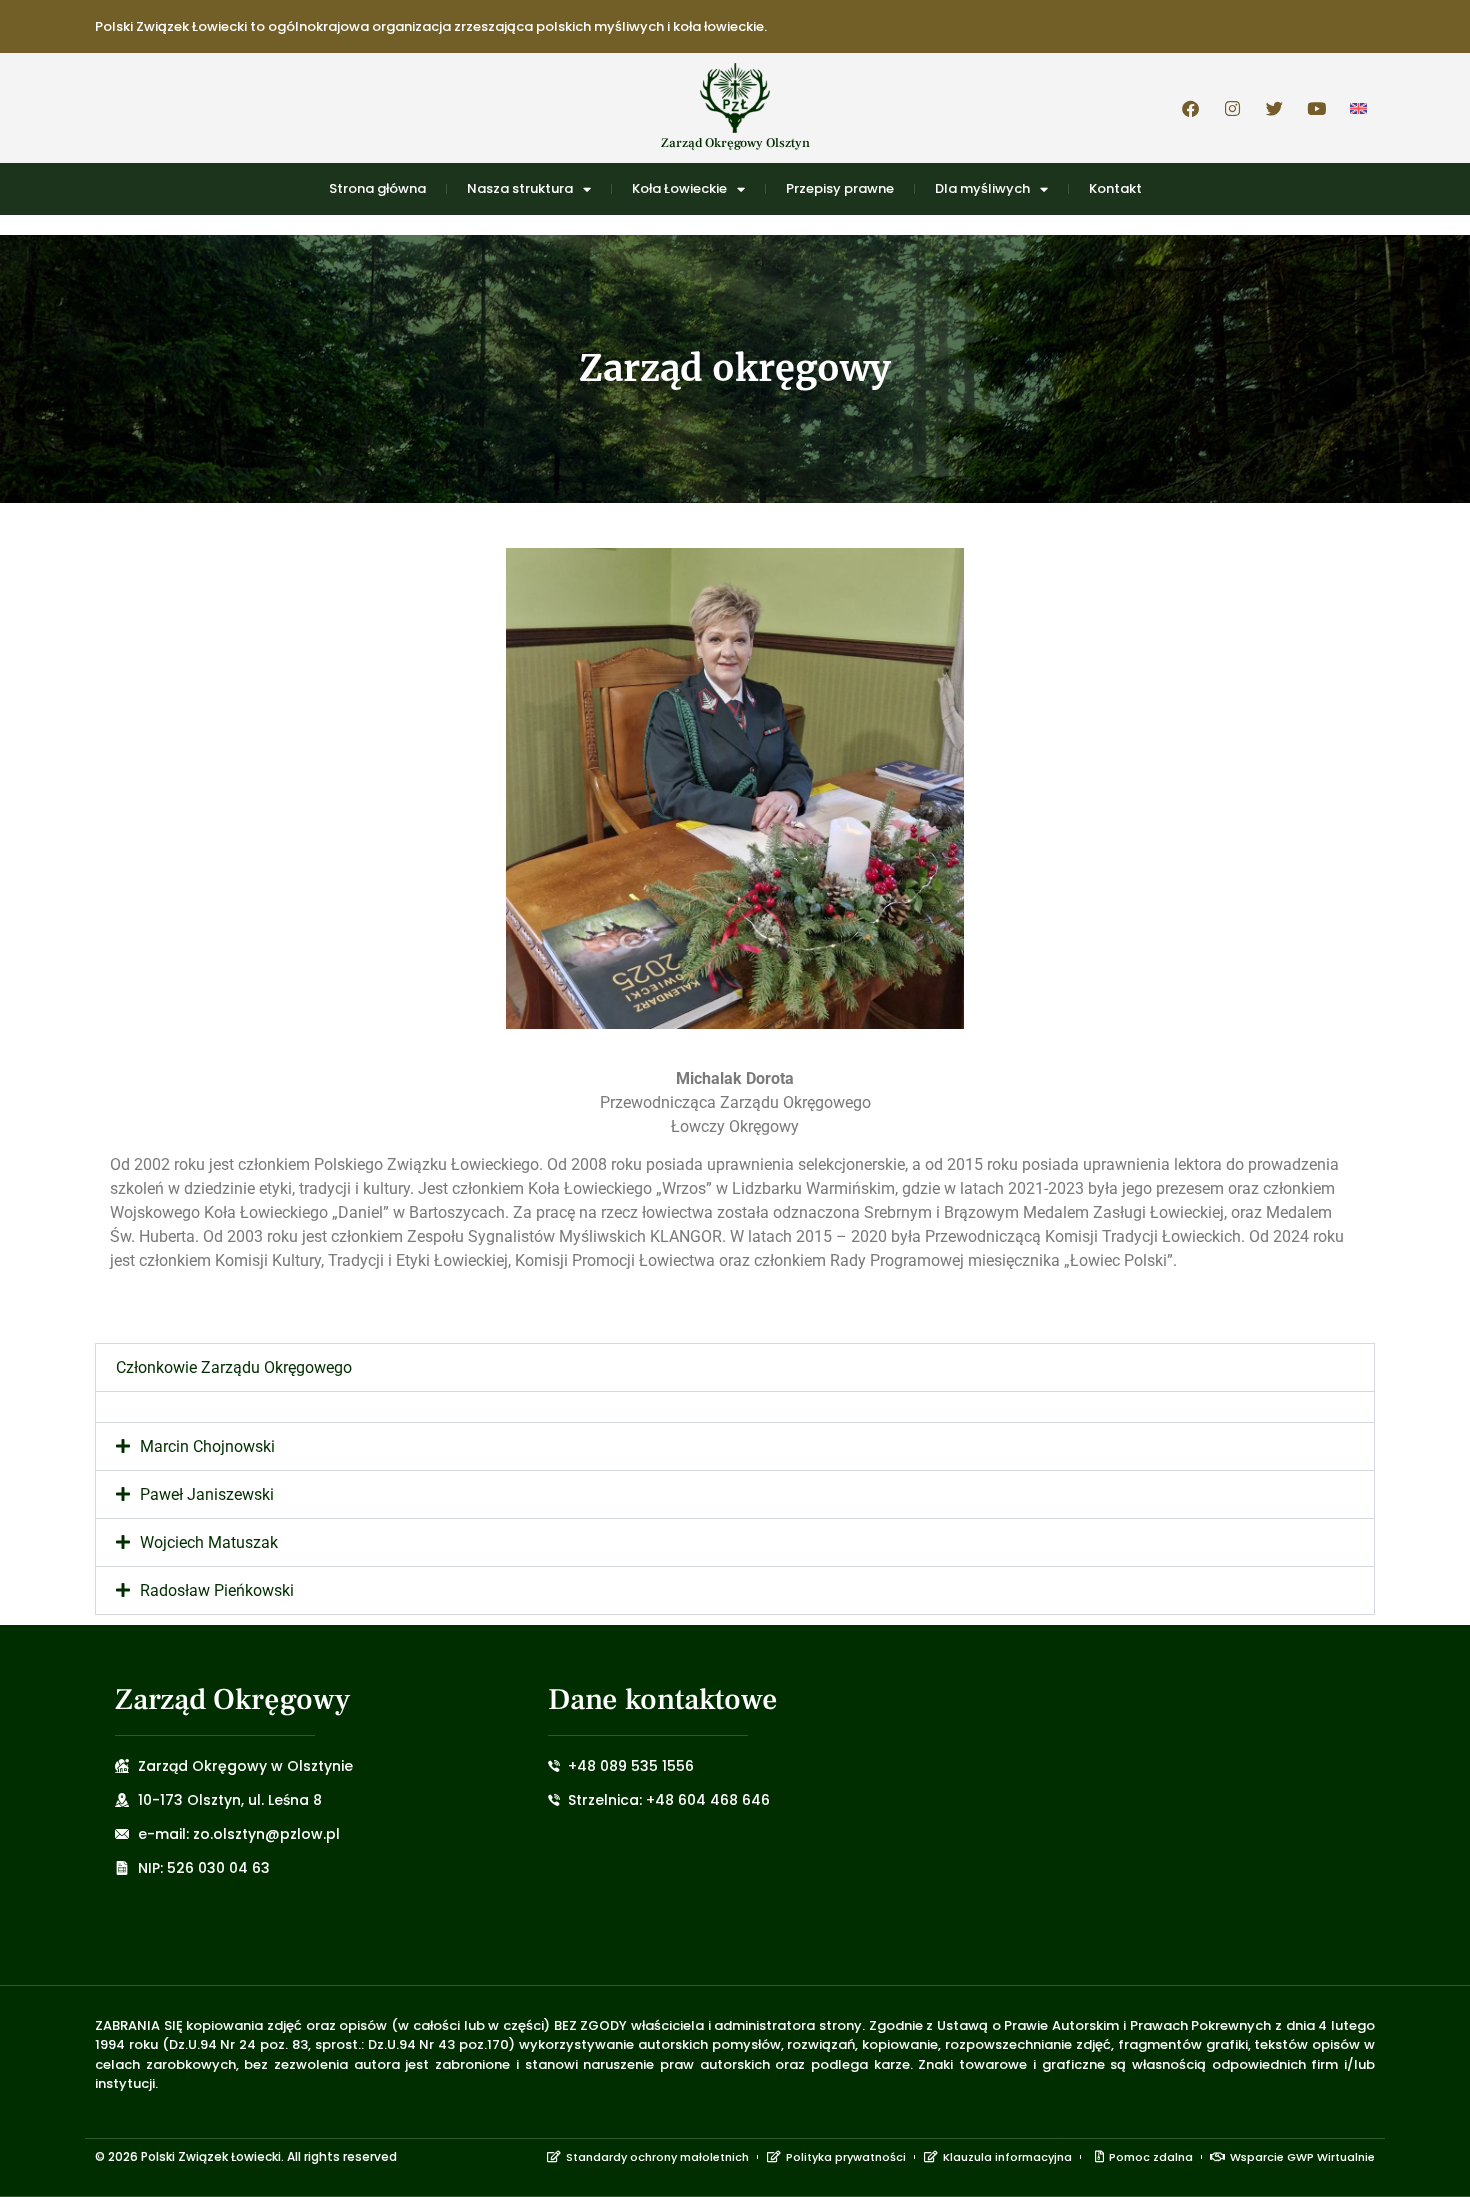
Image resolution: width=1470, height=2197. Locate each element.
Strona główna (377, 188)
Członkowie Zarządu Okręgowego (234, 1367)
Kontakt (1115, 188)
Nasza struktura (520, 188)
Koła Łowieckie (679, 188)
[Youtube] (1316, 108)
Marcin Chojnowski (207, 1446)
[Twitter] (1274, 108)
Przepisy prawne (840, 188)
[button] (735, 1367)
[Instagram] (1232, 108)
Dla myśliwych (982, 188)
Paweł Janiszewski (207, 1494)
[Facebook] (1190, 108)
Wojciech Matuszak (209, 1542)
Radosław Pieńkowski (217, 1590)
